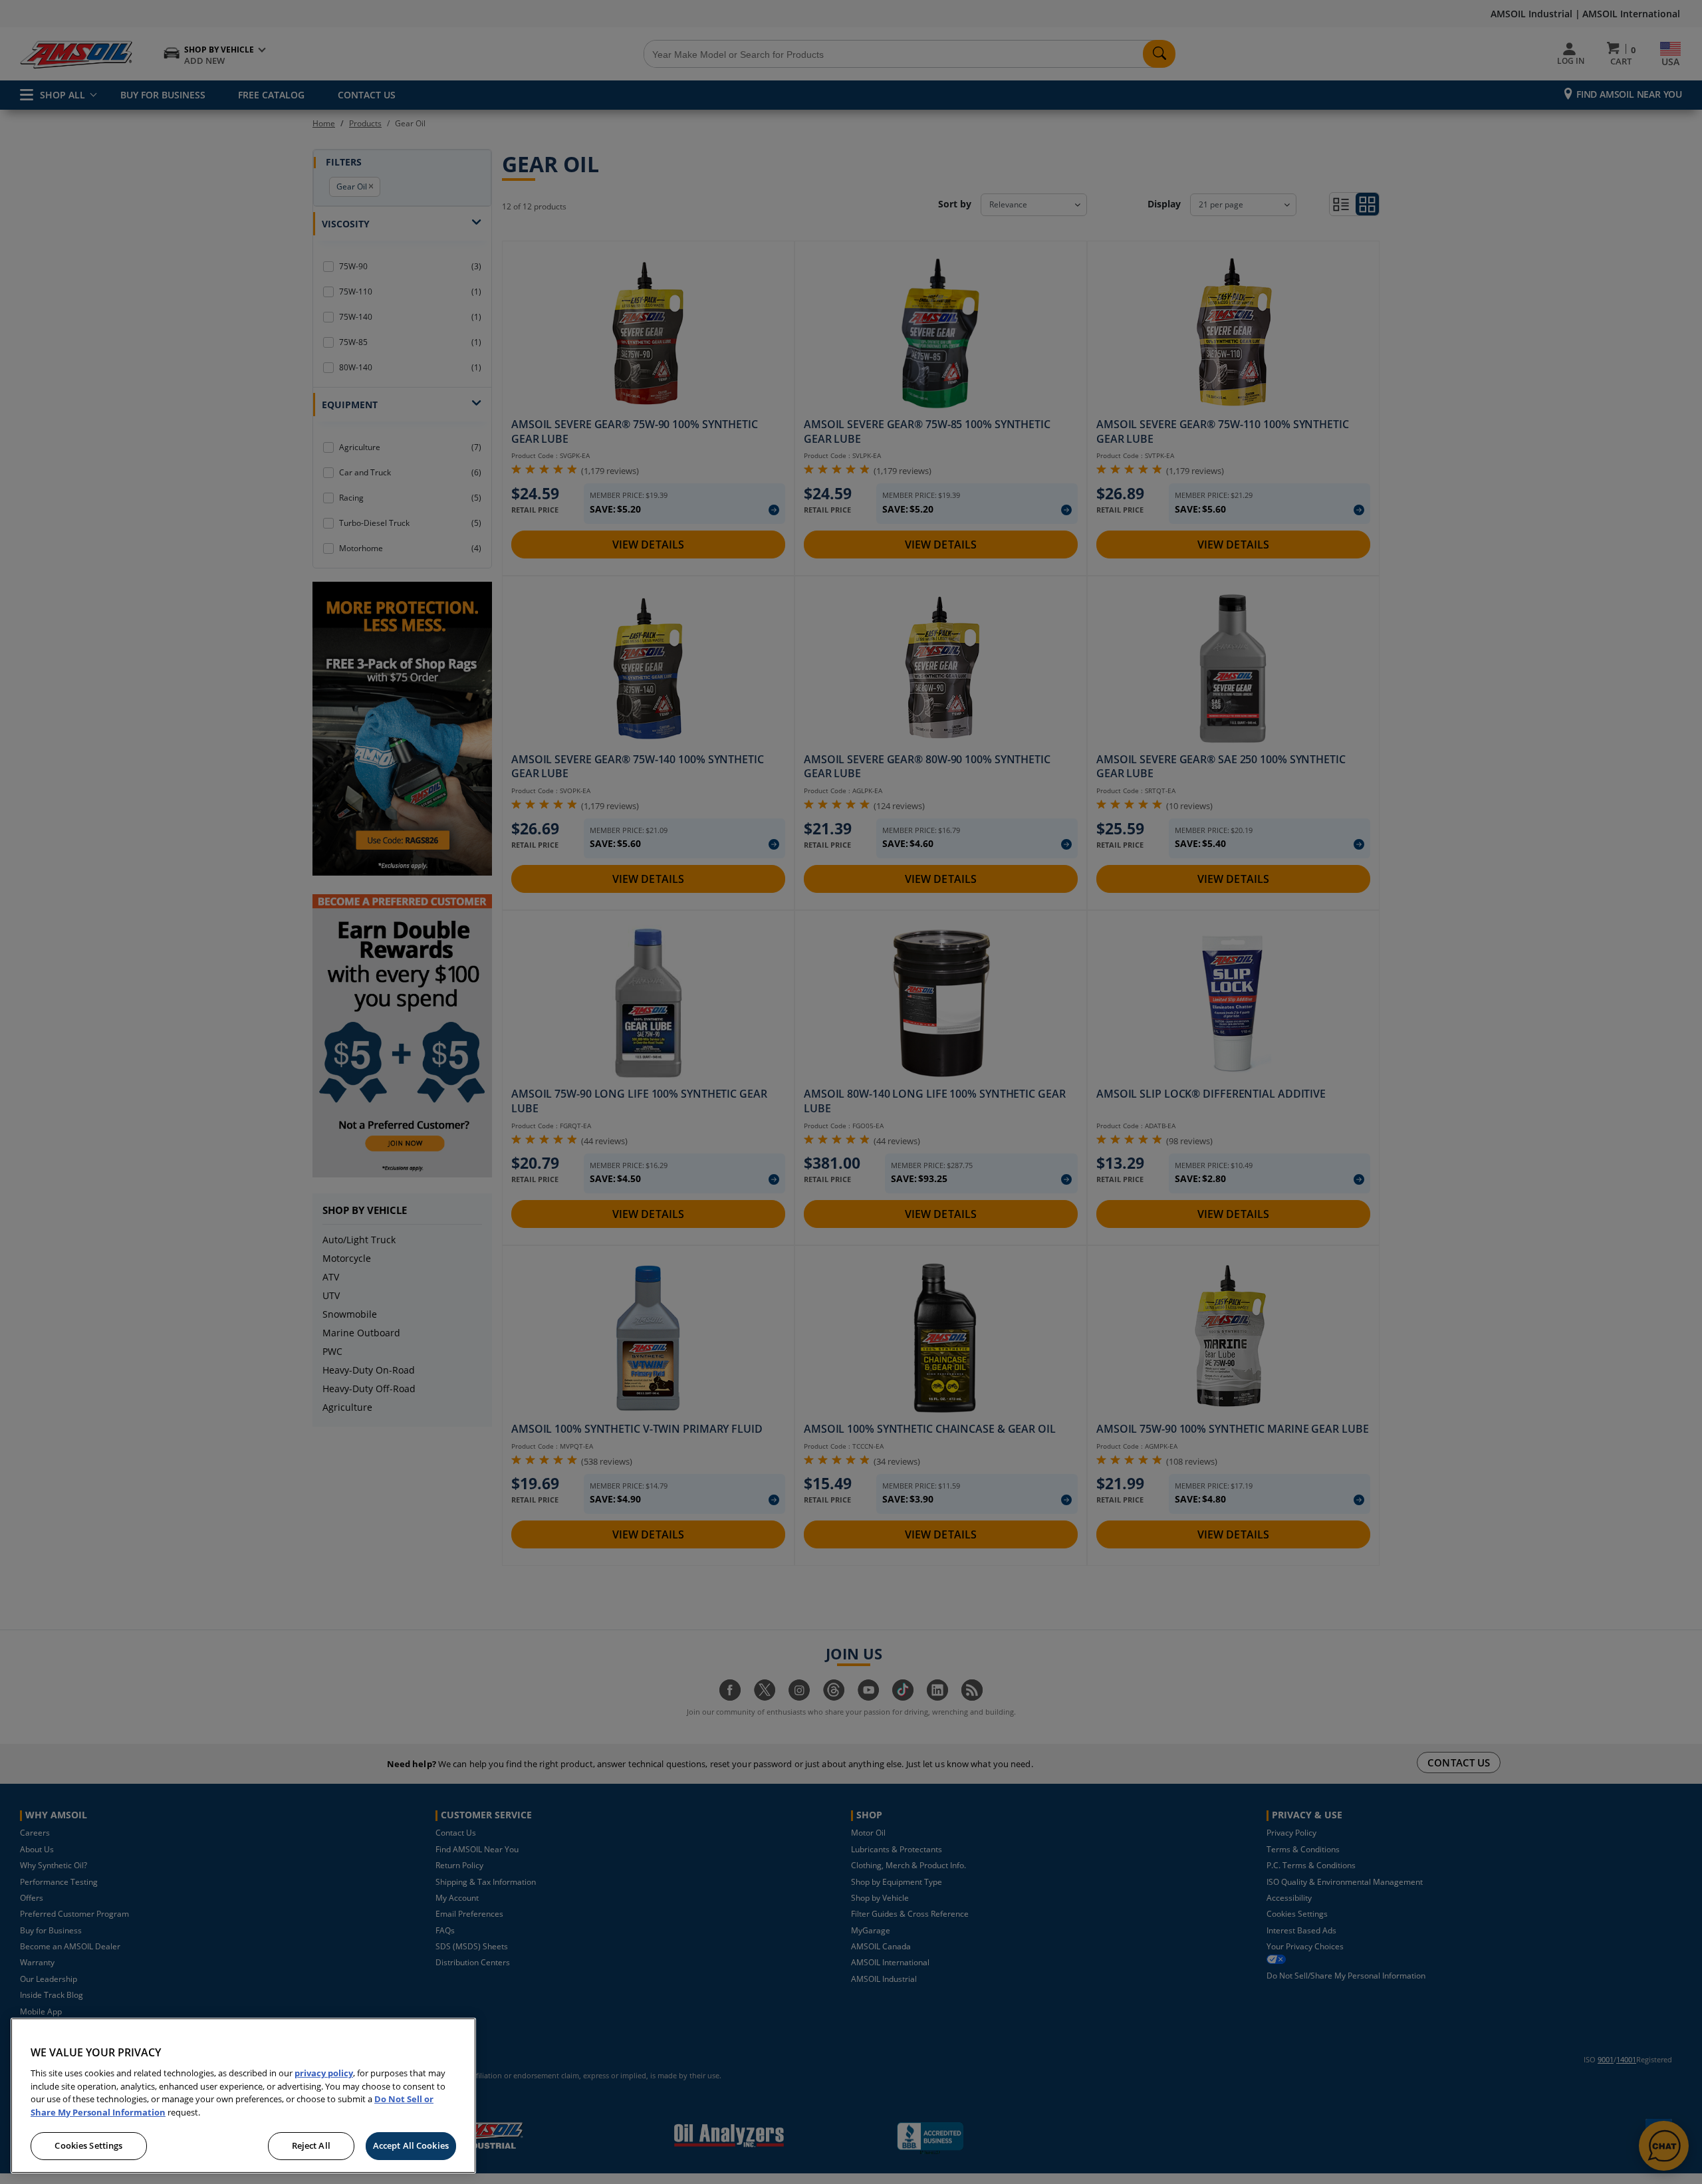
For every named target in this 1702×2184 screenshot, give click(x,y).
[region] (243, 2096)
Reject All (311, 2145)
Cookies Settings (88, 2145)
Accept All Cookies (411, 2145)
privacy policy (324, 2073)
